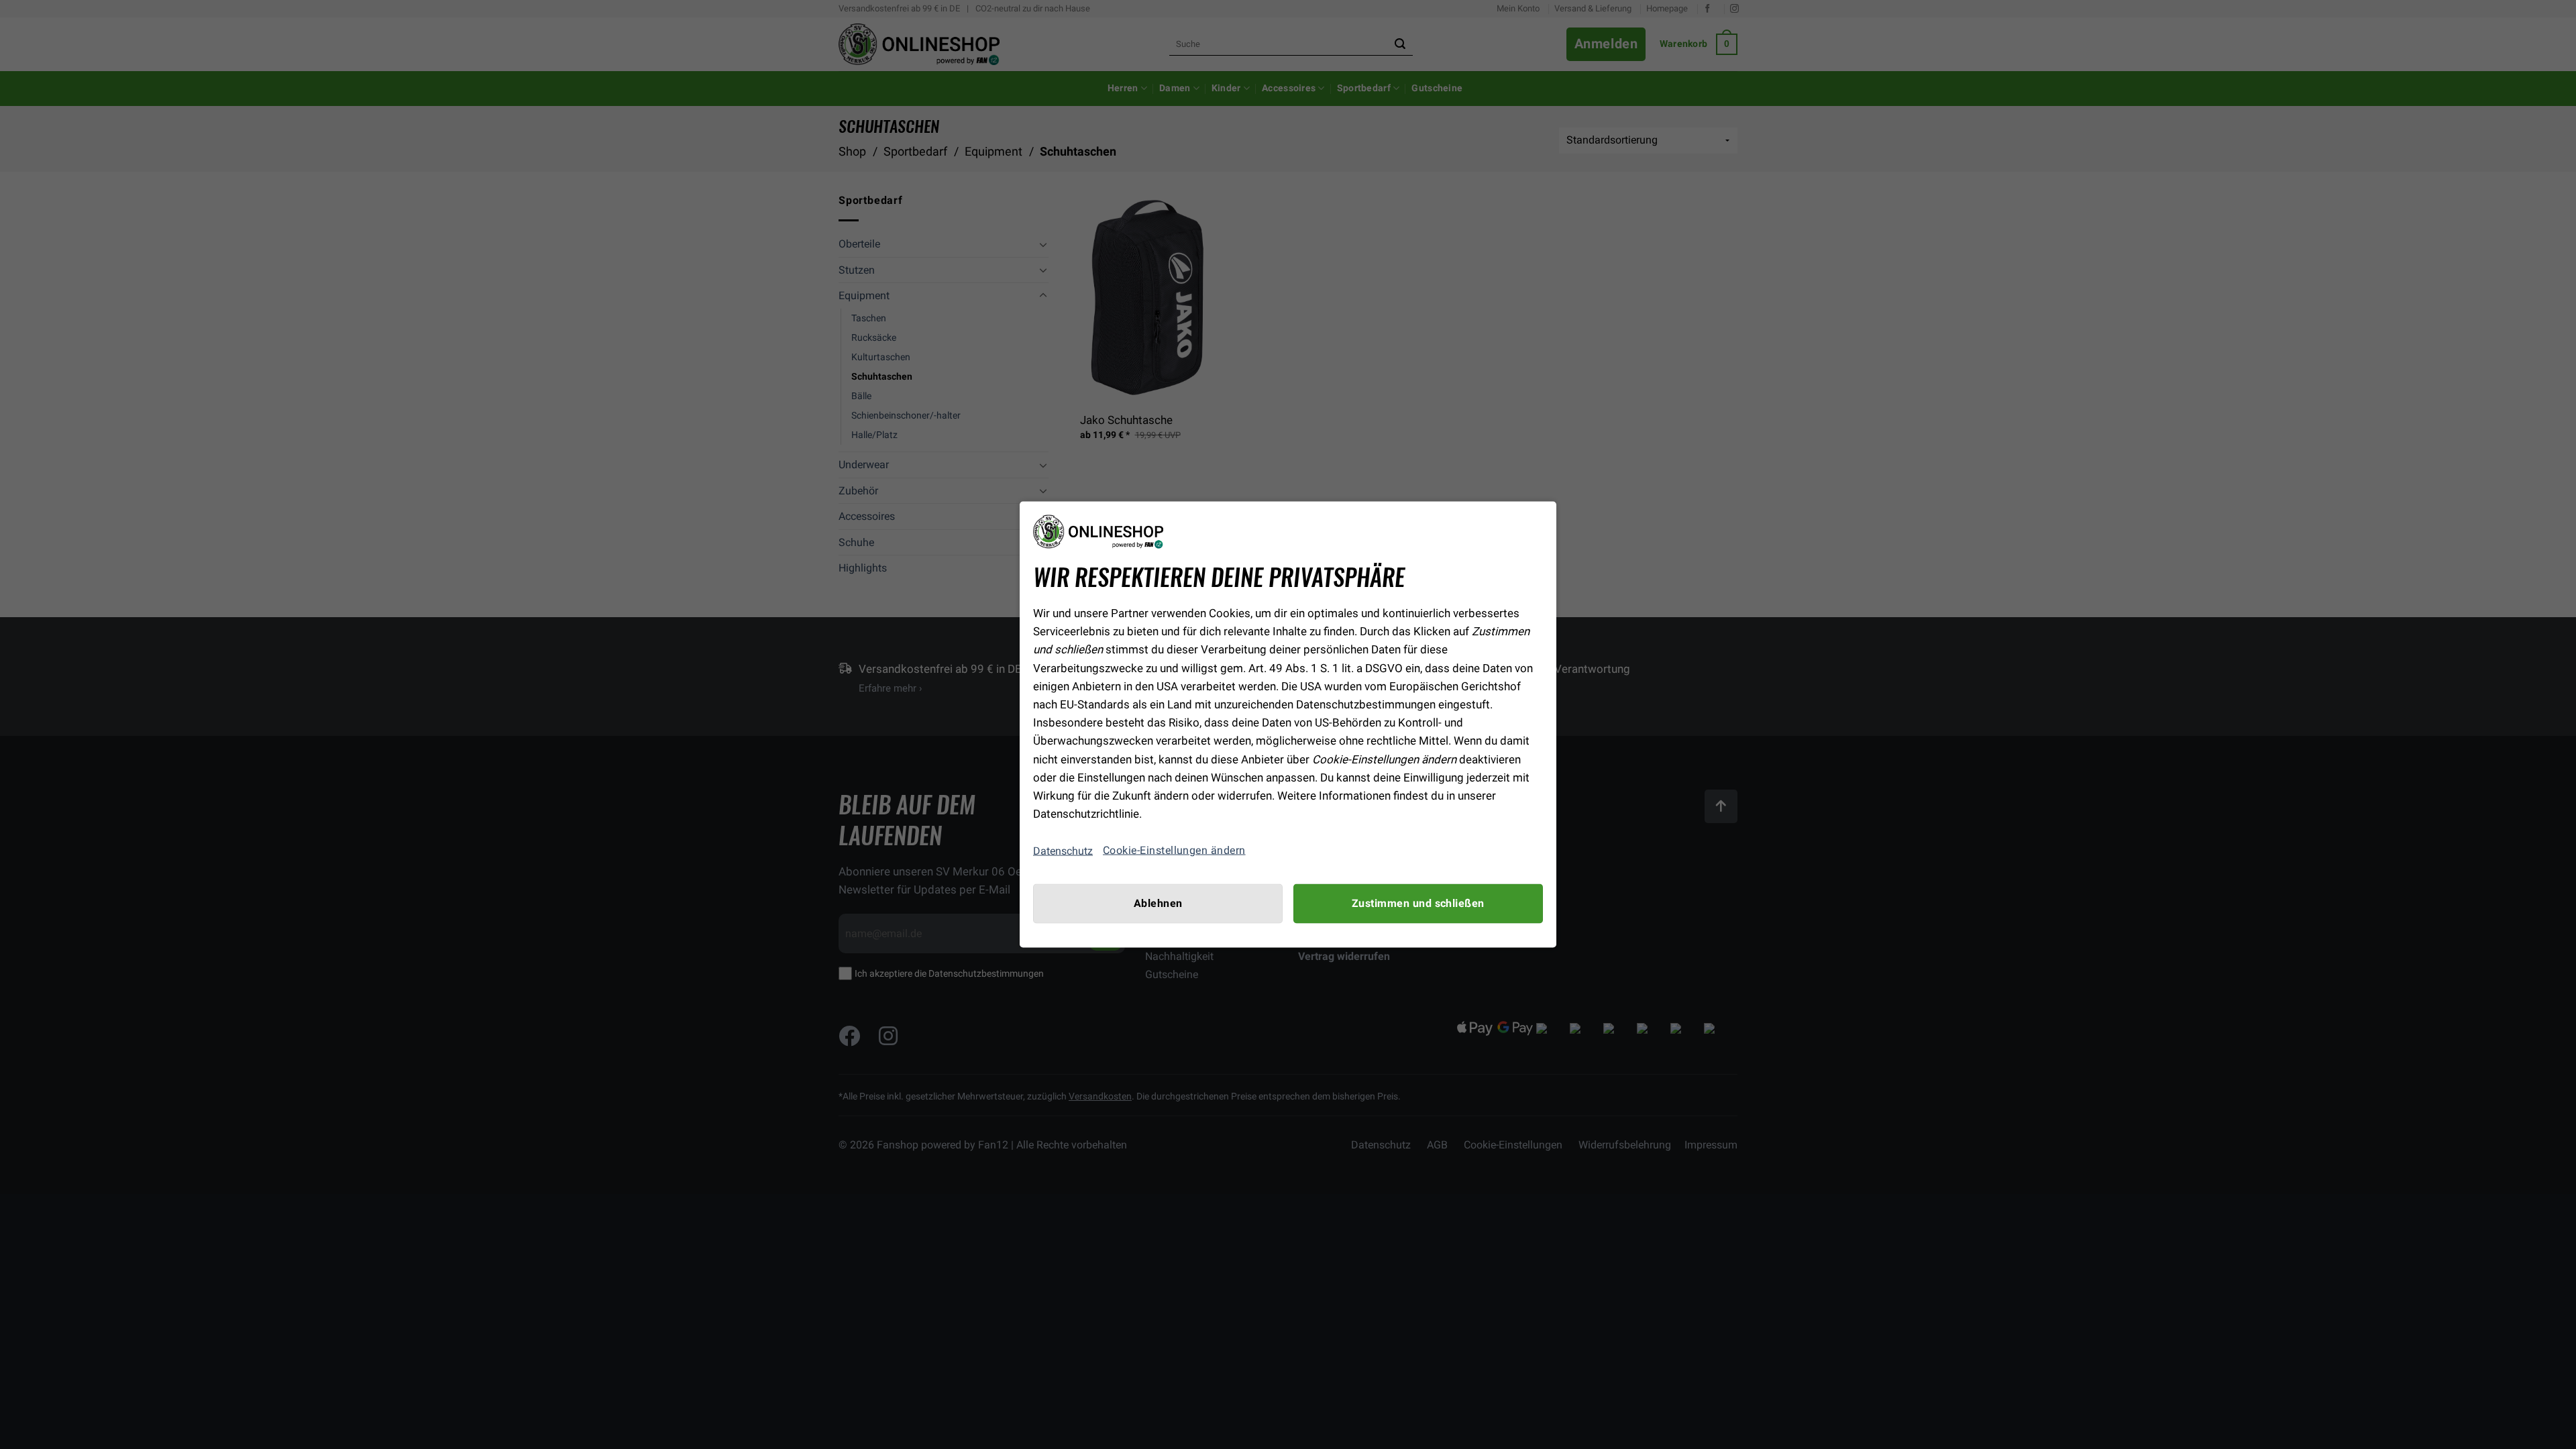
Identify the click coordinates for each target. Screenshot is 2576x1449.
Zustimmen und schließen (1418, 904)
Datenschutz (1063, 850)
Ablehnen (1158, 904)
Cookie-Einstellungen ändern (1174, 851)
